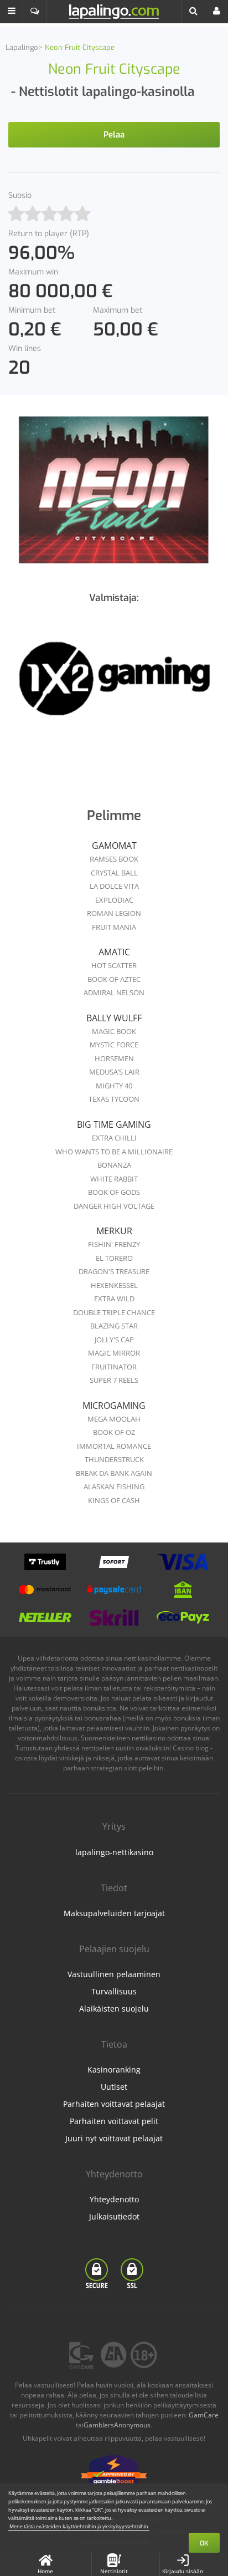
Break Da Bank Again (114, 1473)
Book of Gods (114, 1192)
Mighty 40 (114, 1086)
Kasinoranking (114, 2070)
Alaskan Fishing (114, 1486)
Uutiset (114, 2087)
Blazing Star (114, 1326)
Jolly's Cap (114, 1340)
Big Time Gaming (114, 1124)
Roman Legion (114, 913)
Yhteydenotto (114, 2199)
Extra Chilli (114, 1138)
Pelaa (114, 135)
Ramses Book (114, 859)
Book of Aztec (114, 979)
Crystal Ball (114, 873)
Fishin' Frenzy (114, 1244)
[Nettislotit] (114, 684)
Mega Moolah (114, 1419)
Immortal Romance (114, 1446)
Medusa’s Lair (114, 1072)
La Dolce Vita (114, 886)
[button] (12, 12)
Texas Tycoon (114, 1099)
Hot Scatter (114, 965)
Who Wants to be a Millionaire (114, 1152)
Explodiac (114, 900)
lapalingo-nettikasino (114, 1852)
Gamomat (114, 846)
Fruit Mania (114, 927)
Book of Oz (114, 1432)
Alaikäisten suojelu (114, 2009)
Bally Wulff (114, 1018)
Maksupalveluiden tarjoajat (114, 1913)
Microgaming (114, 1406)
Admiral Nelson (114, 992)
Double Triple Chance (114, 1312)
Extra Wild (114, 1299)
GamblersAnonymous (117, 2425)
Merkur (114, 1231)
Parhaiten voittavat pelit (114, 2121)
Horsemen (114, 1058)
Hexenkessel (114, 1285)
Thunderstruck (114, 1459)
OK (204, 2543)
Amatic (114, 952)
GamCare (204, 2415)
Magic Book (114, 1031)
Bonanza (114, 1165)
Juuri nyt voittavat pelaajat (114, 2138)
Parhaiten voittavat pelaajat (114, 2104)
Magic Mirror (114, 1353)
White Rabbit (114, 1179)
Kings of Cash (114, 1500)
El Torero (114, 1258)
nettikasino (149, 1738)
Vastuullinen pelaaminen (114, 1974)
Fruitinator (114, 1367)
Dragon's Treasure (114, 1271)
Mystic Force (114, 1045)
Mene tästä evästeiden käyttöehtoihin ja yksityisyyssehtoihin (79, 2526)
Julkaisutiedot (114, 2216)
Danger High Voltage (114, 1206)
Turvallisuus (114, 1991)
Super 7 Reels (114, 1380)
